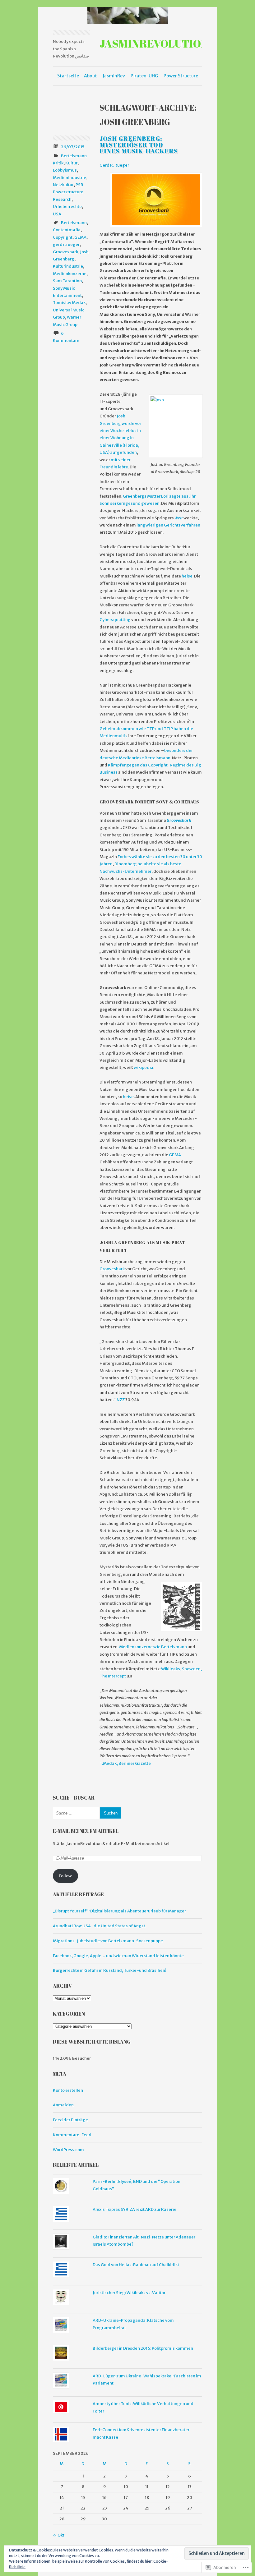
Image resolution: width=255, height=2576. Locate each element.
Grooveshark (65, 252)
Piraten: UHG (144, 76)
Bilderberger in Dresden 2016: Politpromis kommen (143, 2348)
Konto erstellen (68, 2090)
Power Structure (181, 76)
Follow (65, 1876)
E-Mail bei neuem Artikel (86, 1831)
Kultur (71, 163)
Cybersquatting (115, 620)
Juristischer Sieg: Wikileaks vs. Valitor (129, 2293)
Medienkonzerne (70, 274)
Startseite (68, 76)
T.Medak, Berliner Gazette (125, 1763)
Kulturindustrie (68, 266)
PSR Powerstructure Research (68, 192)
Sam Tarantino (67, 281)
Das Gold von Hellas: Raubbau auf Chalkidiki (136, 2265)
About (90, 76)
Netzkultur (63, 185)
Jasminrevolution (154, 43)
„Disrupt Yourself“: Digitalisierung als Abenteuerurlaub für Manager (119, 1911)
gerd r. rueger (66, 244)
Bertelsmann (74, 223)
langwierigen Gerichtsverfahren (168, 525)
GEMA (80, 237)
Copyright (63, 237)
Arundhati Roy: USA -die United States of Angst (99, 1926)
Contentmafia (67, 230)
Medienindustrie (70, 178)
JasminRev (114, 76)
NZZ (121, 1400)
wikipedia (144, 1067)
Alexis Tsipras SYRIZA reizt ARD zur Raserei (134, 2209)
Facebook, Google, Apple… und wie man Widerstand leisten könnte (118, 1956)
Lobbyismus (65, 170)
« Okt (59, 2535)
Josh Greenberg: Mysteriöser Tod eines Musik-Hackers (139, 145)
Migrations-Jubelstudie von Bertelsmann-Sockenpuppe (108, 1941)
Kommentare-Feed (72, 2135)
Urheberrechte (67, 207)
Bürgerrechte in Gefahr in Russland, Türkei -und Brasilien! (110, 1970)
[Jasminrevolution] (127, 16)
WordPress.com (68, 2150)
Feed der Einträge (70, 2120)
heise (187, 576)
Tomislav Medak (69, 303)
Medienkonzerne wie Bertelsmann (153, 1647)
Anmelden (63, 2105)
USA (57, 214)
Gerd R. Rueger (114, 165)
